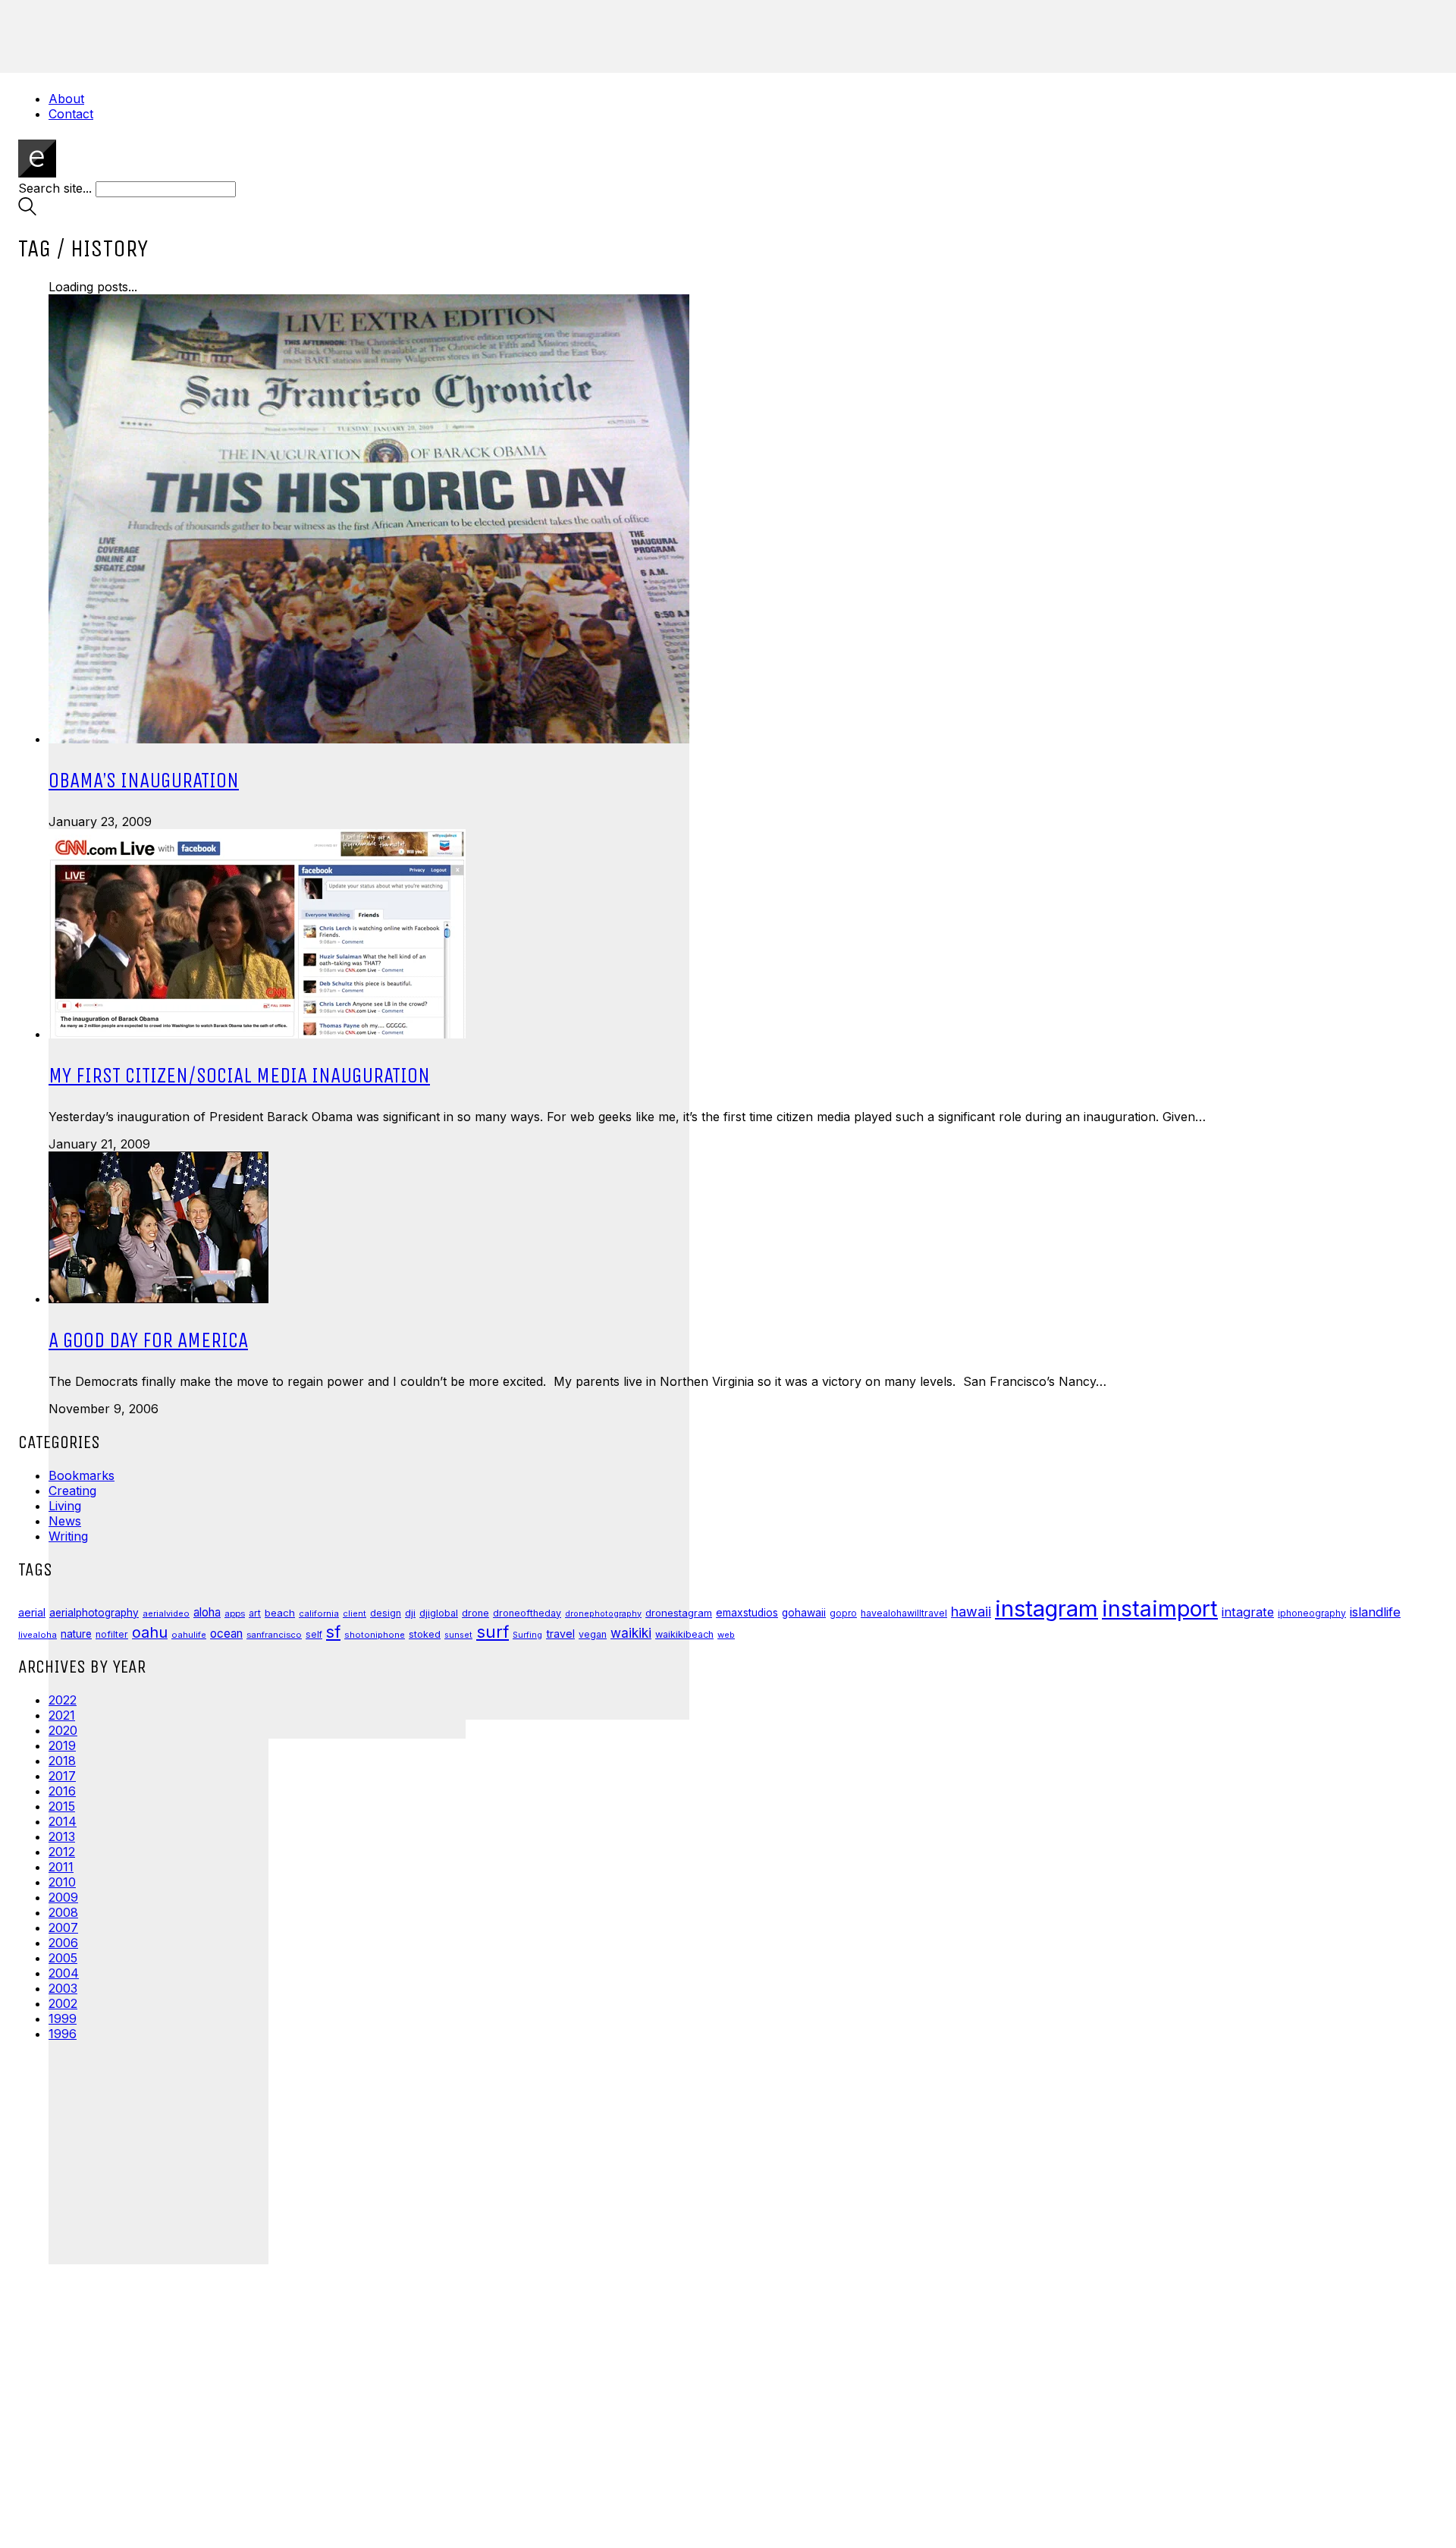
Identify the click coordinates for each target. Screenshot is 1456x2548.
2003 (63, 1988)
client (355, 1613)
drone (475, 1613)
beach (280, 1613)
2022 (63, 1700)
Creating (72, 1491)
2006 (63, 1943)
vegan (593, 1634)
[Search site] (27, 211)
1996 (63, 2034)
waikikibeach (684, 1634)
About (66, 99)
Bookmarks (82, 1475)
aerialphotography (94, 1613)
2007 (63, 1927)
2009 (63, 1897)
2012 (62, 1852)
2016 (62, 1791)
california (319, 1613)
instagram (1046, 1609)
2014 (63, 1821)
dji (410, 1613)
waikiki (631, 1633)
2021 (62, 1715)
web (726, 1635)
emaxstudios (747, 1613)
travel (560, 1634)
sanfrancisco (274, 1635)
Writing (68, 1536)
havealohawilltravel (904, 1613)
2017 (62, 1776)
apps (235, 1613)
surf (493, 1632)
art (255, 1613)
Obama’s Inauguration (144, 780)
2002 (63, 2003)
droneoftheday (527, 1613)
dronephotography (603, 1614)
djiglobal (439, 1613)
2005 (63, 1958)
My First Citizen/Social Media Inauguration (239, 1075)
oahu (150, 1632)
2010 (62, 1882)
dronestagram (679, 1613)
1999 (63, 2019)
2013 (62, 1836)
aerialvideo (166, 1613)
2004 (64, 1973)
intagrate (1248, 1612)
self (314, 1635)
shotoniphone (375, 1635)
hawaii (971, 1612)
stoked (425, 1634)
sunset (458, 1635)
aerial (32, 1613)
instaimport (1160, 1609)
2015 (62, 1806)
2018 (62, 1761)
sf (333, 1632)
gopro (843, 1613)
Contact (71, 114)
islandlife (1375, 1612)
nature (76, 1634)
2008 (63, 1912)
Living (65, 1506)
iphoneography (1312, 1613)
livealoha (38, 1635)
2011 (61, 1867)
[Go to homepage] (37, 173)
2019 (62, 1745)
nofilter (112, 1634)
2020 (63, 1730)
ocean (226, 1634)
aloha (207, 1612)
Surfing (527, 1635)
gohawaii (804, 1613)
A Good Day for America (148, 1340)
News (65, 1521)
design (386, 1613)
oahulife (189, 1635)
